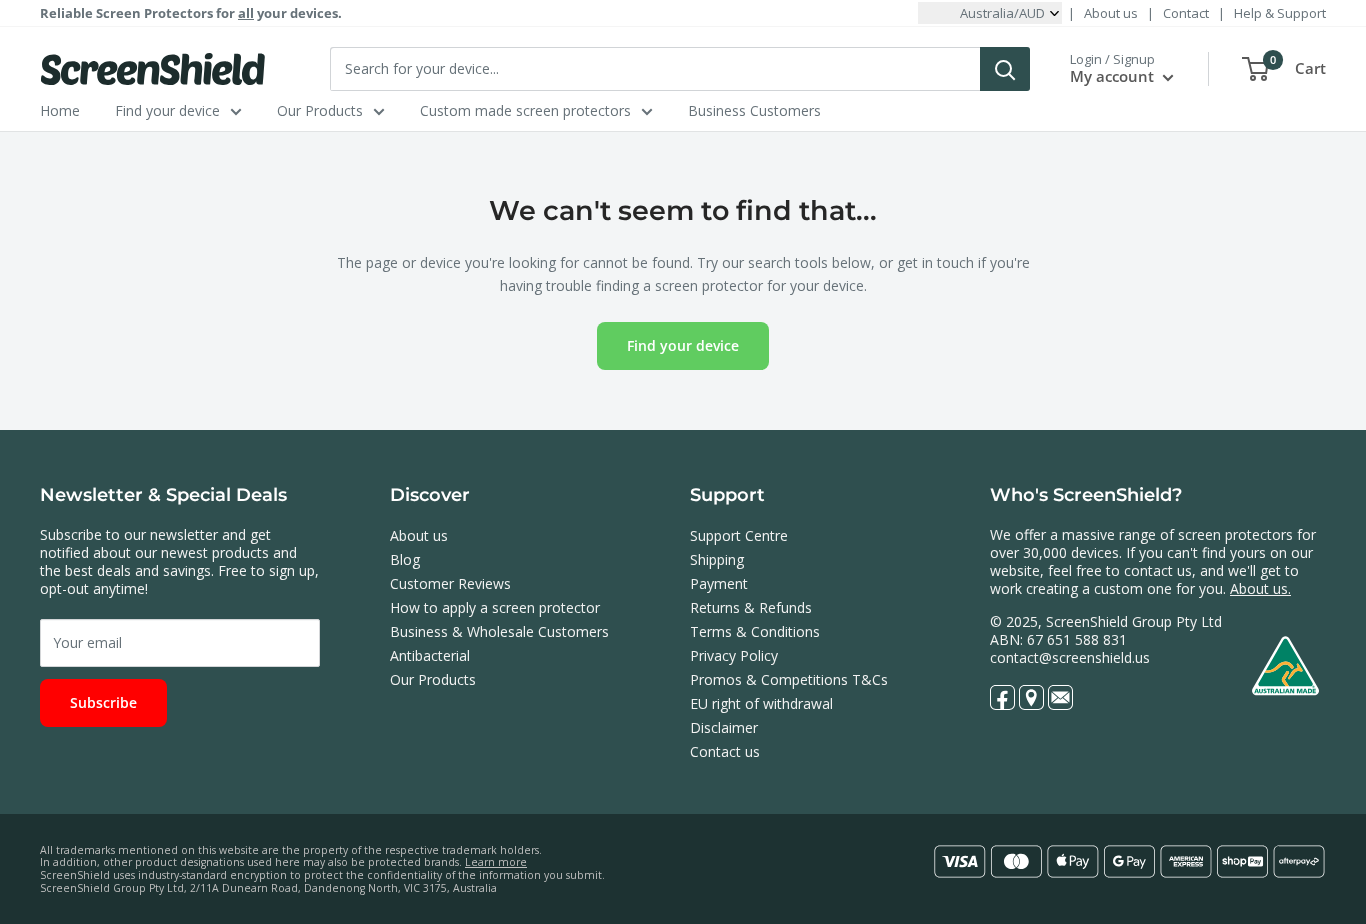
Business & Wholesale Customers (499, 631)
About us (1111, 13)
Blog (405, 559)
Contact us (725, 751)
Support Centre (739, 535)
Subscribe (103, 702)
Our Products (320, 110)
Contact (1186, 13)
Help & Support (1280, 13)
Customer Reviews (450, 583)
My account (1114, 76)
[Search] (1005, 69)
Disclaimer (724, 727)
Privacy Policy (734, 655)
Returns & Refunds (751, 607)
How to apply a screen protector (495, 607)
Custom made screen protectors (525, 110)
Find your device (167, 110)
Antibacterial (430, 655)
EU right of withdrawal (761, 703)
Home (60, 110)
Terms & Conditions (755, 631)
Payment (719, 583)
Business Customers (754, 110)
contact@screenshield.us (1070, 657)
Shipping (717, 559)
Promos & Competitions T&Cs (789, 679)
